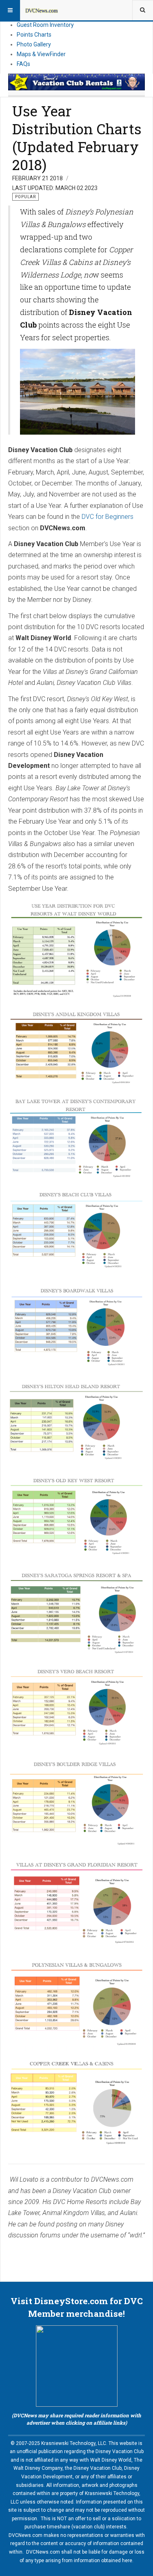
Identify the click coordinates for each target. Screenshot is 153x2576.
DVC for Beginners (108, 517)
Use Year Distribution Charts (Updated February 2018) (77, 137)
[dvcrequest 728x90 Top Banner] (76, 82)
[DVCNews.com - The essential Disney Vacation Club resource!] (42, 10)
